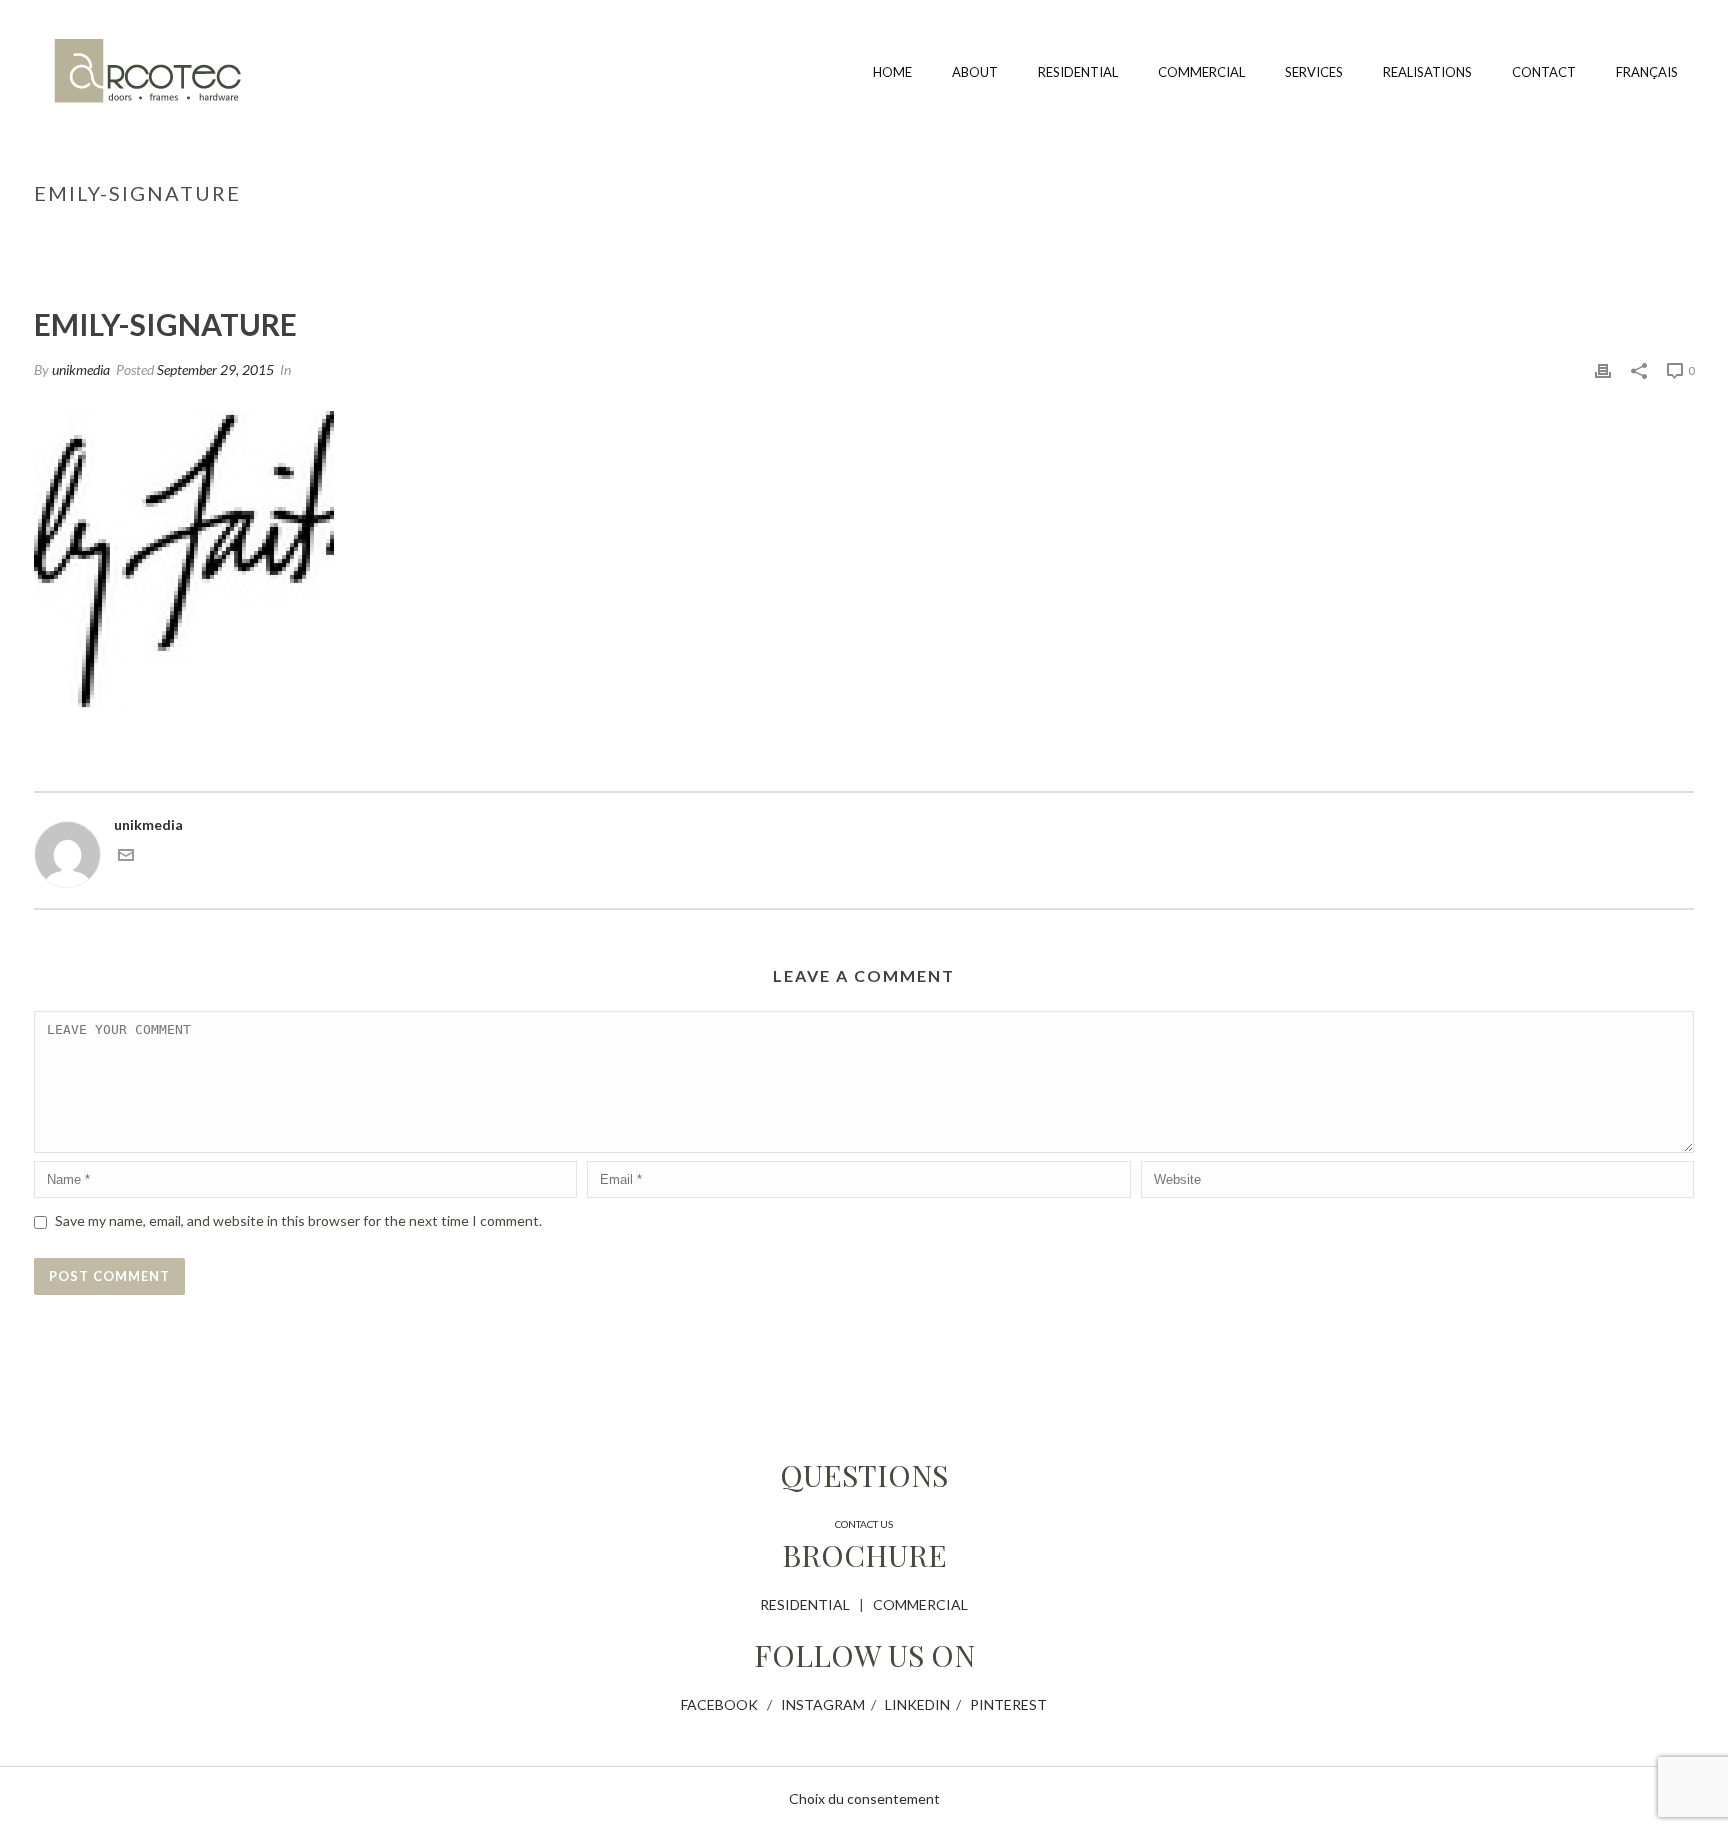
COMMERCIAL (920, 1604)
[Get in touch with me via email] (126, 857)
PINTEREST (1008, 1704)
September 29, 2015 (215, 369)
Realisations (1427, 72)
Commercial (1201, 72)
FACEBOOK (719, 1704)
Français (1647, 72)
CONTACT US (864, 1524)
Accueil (1538, 235)
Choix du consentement (864, 1798)
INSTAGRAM (823, 1704)
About (975, 72)
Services (1314, 72)
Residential (1078, 72)
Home (892, 72)
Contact (1544, 72)
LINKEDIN (917, 1704)
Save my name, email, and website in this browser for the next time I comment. (298, 1220)
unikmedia (81, 369)
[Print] (1603, 369)
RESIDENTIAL (805, 1604)
